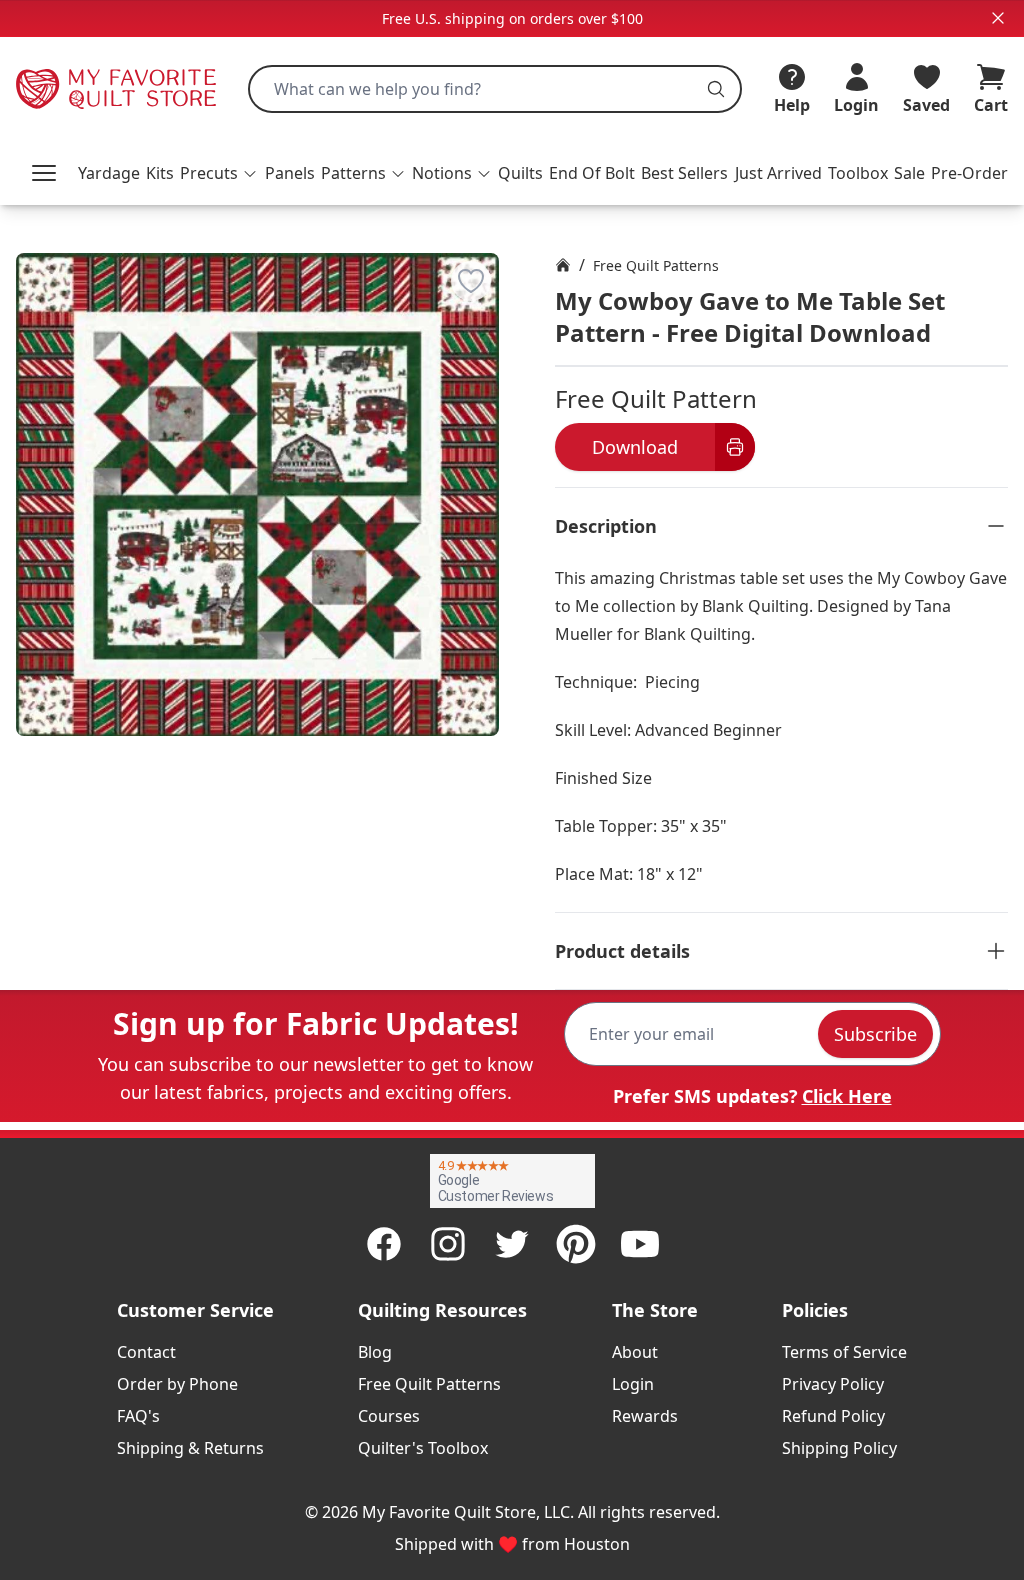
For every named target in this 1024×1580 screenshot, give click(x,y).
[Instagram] (448, 1244)
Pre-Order (969, 173)
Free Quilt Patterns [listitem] (429, 1384)
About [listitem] (635, 1352)
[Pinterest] (576, 1244)
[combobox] (495, 89)
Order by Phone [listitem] (177, 1384)
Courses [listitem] (389, 1416)
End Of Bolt (592, 173)
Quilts (520, 173)
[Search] (716, 89)
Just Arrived (778, 173)
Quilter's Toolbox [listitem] (423, 1448)
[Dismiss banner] (998, 18)
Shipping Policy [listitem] (839, 1448)
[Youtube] (640, 1244)
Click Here (847, 1096)
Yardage (109, 173)
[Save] (471, 281)
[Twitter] (512, 1244)
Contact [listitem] (146, 1352)
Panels (290, 173)
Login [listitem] (633, 1384)
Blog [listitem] (375, 1352)
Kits (160, 173)
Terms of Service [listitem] (844, 1352)
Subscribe (875, 1034)
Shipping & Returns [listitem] (190, 1448)
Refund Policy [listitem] (833, 1416)
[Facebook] (384, 1244)
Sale (909, 173)
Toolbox (858, 173)
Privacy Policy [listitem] (833, 1384)
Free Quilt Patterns (656, 265)
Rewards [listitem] (645, 1416)
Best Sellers (684, 173)
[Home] (563, 265)
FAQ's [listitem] (138, 1416)
